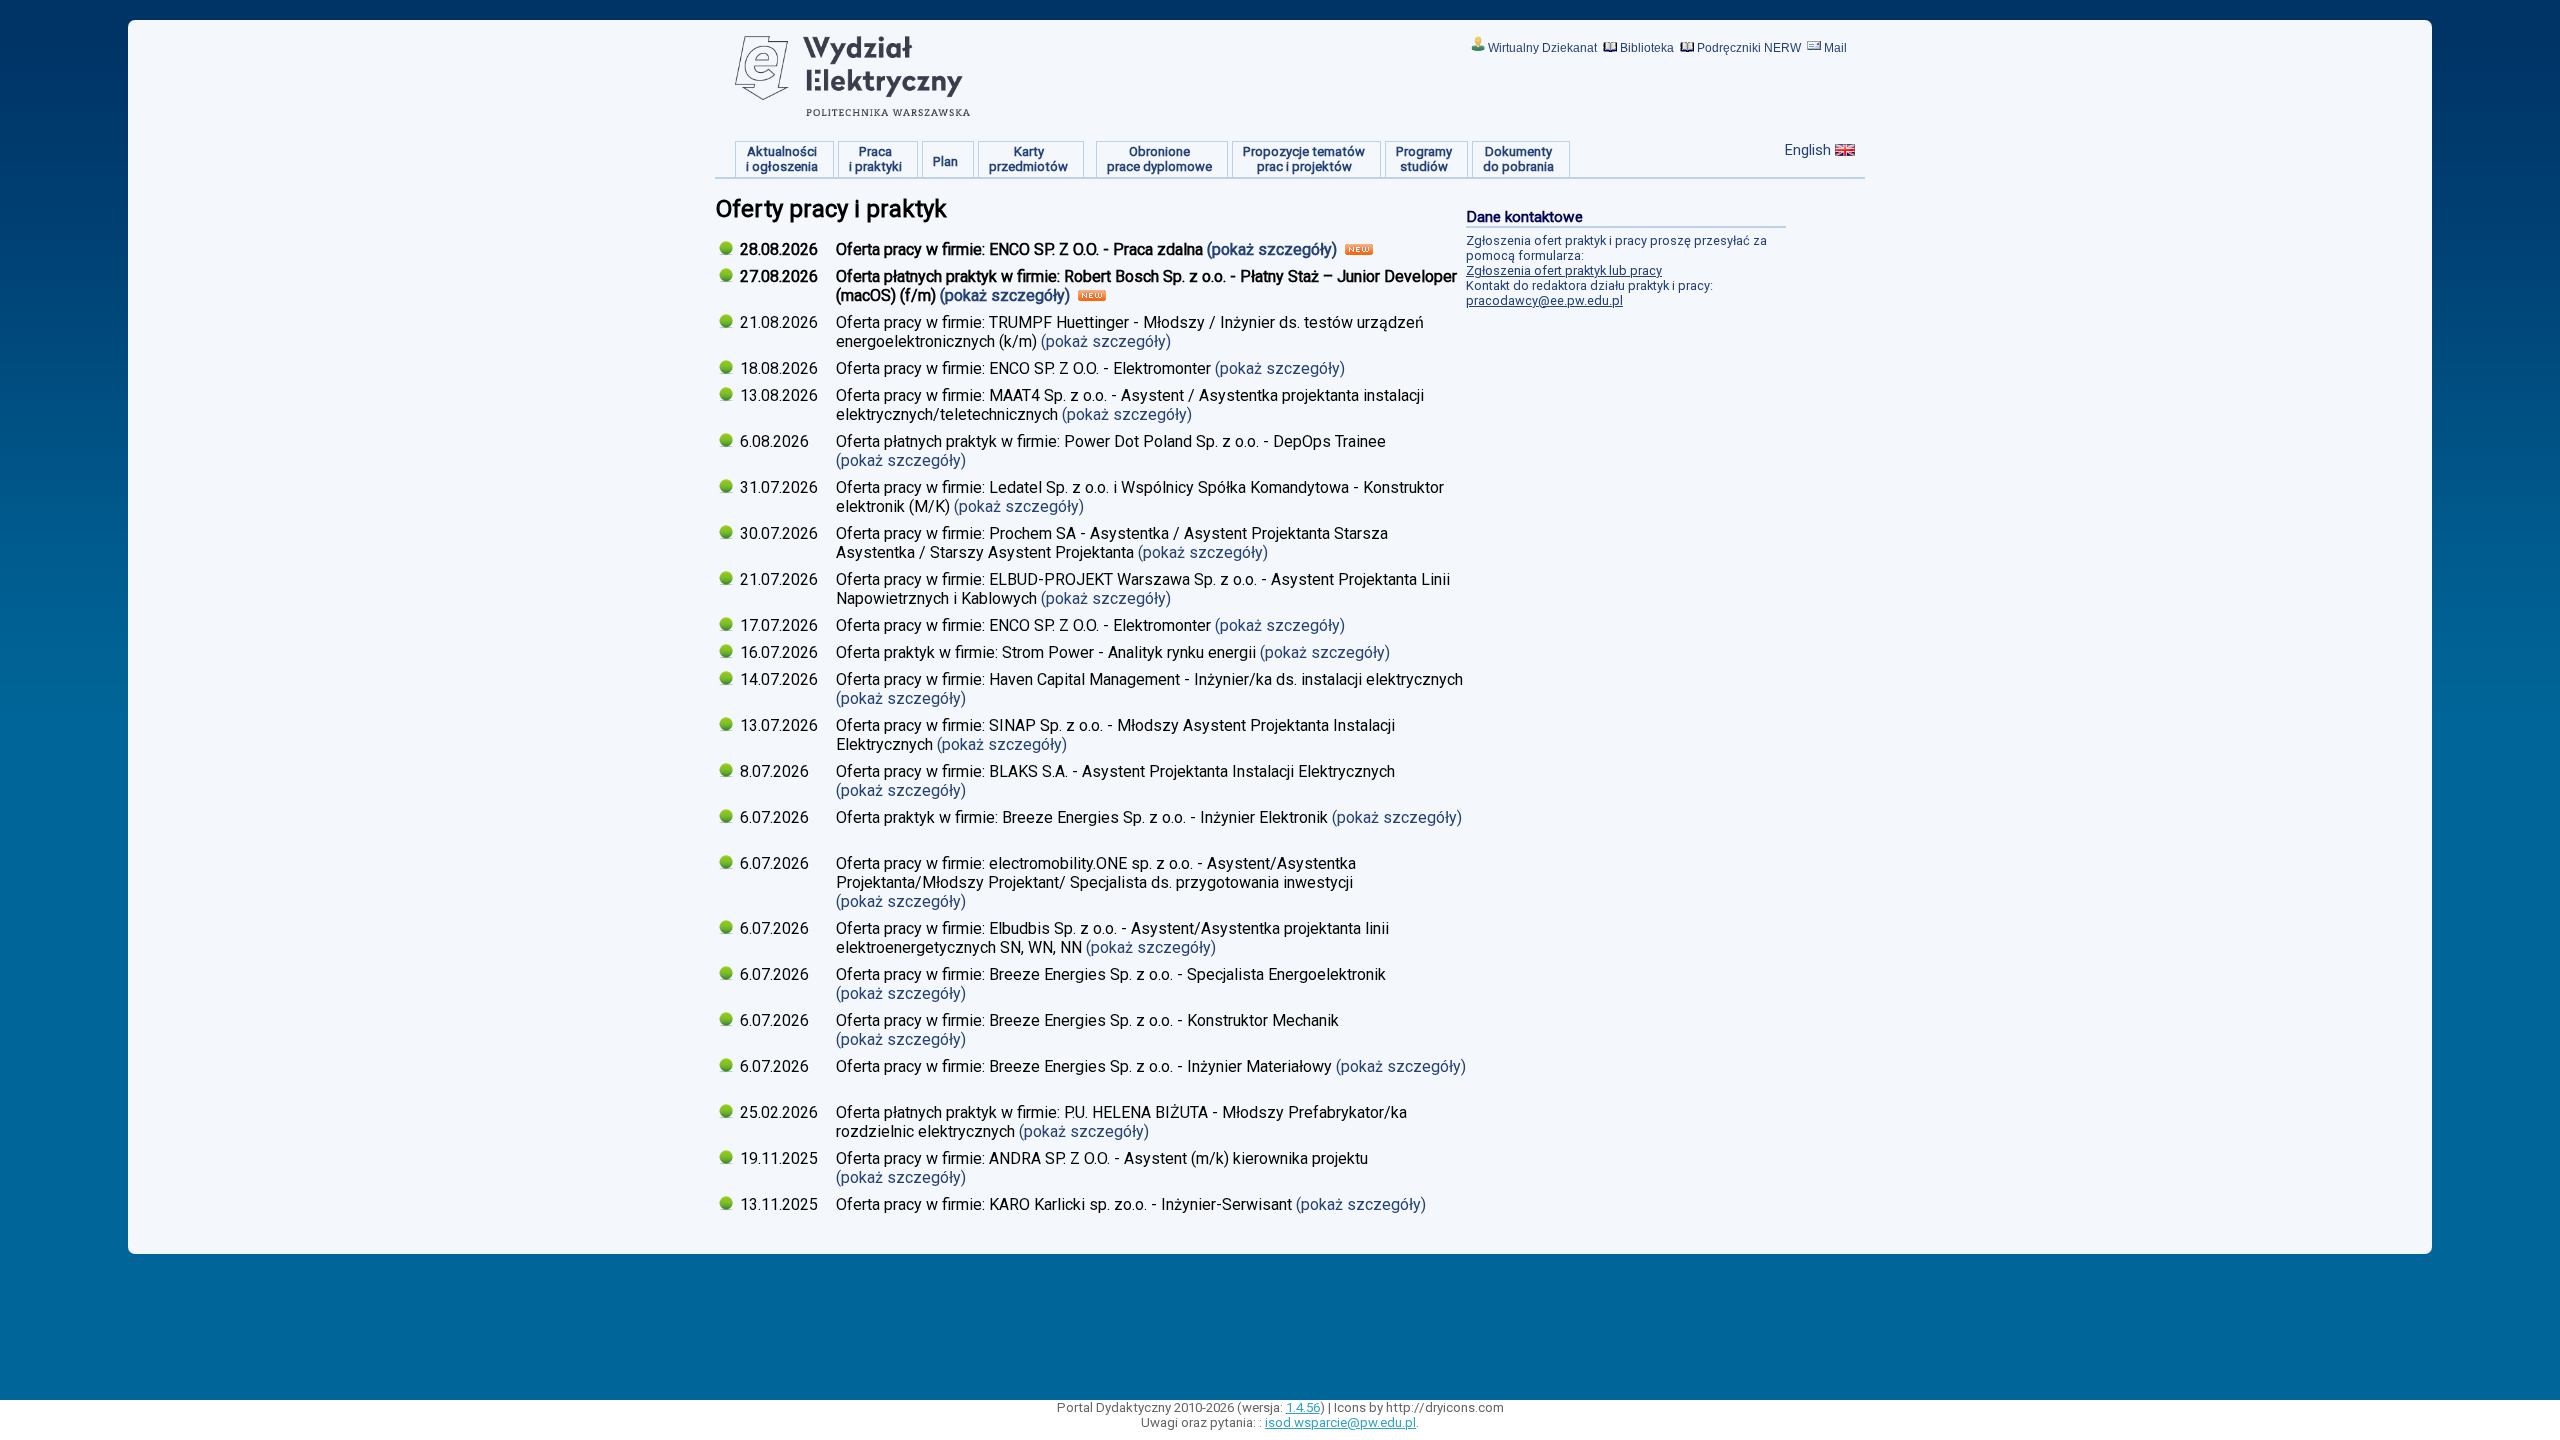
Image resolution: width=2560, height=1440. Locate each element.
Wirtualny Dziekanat (1542, 48)
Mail (1835, 48)
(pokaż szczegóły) (1274, 249)
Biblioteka (1647, 48)
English (1808, 150)
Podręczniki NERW (1749, 48)
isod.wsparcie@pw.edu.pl (1340, 1422)
